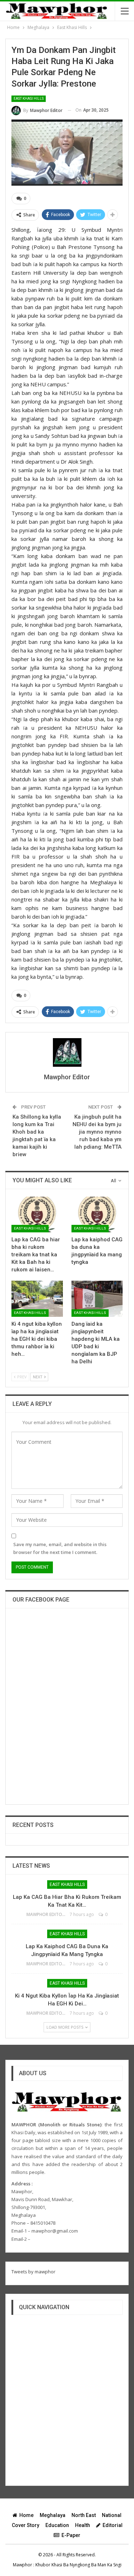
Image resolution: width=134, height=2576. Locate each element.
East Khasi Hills (29, 99)
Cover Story (26, 2525)
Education (57, 2525)
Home (26, 2515)
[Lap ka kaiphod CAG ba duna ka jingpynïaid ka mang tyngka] (97, 1214)
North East (84, 2515)
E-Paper (71, 2535)
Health (83, 2525)
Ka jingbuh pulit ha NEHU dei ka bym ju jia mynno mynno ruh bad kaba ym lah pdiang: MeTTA (97, 1132)
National (112, 2515)
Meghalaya (53, 2515)
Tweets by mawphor (33, 2272)
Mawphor (23, 2565)
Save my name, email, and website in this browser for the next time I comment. (60, 1548)
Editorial (113, 2525)
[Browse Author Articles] (67, 1052)
